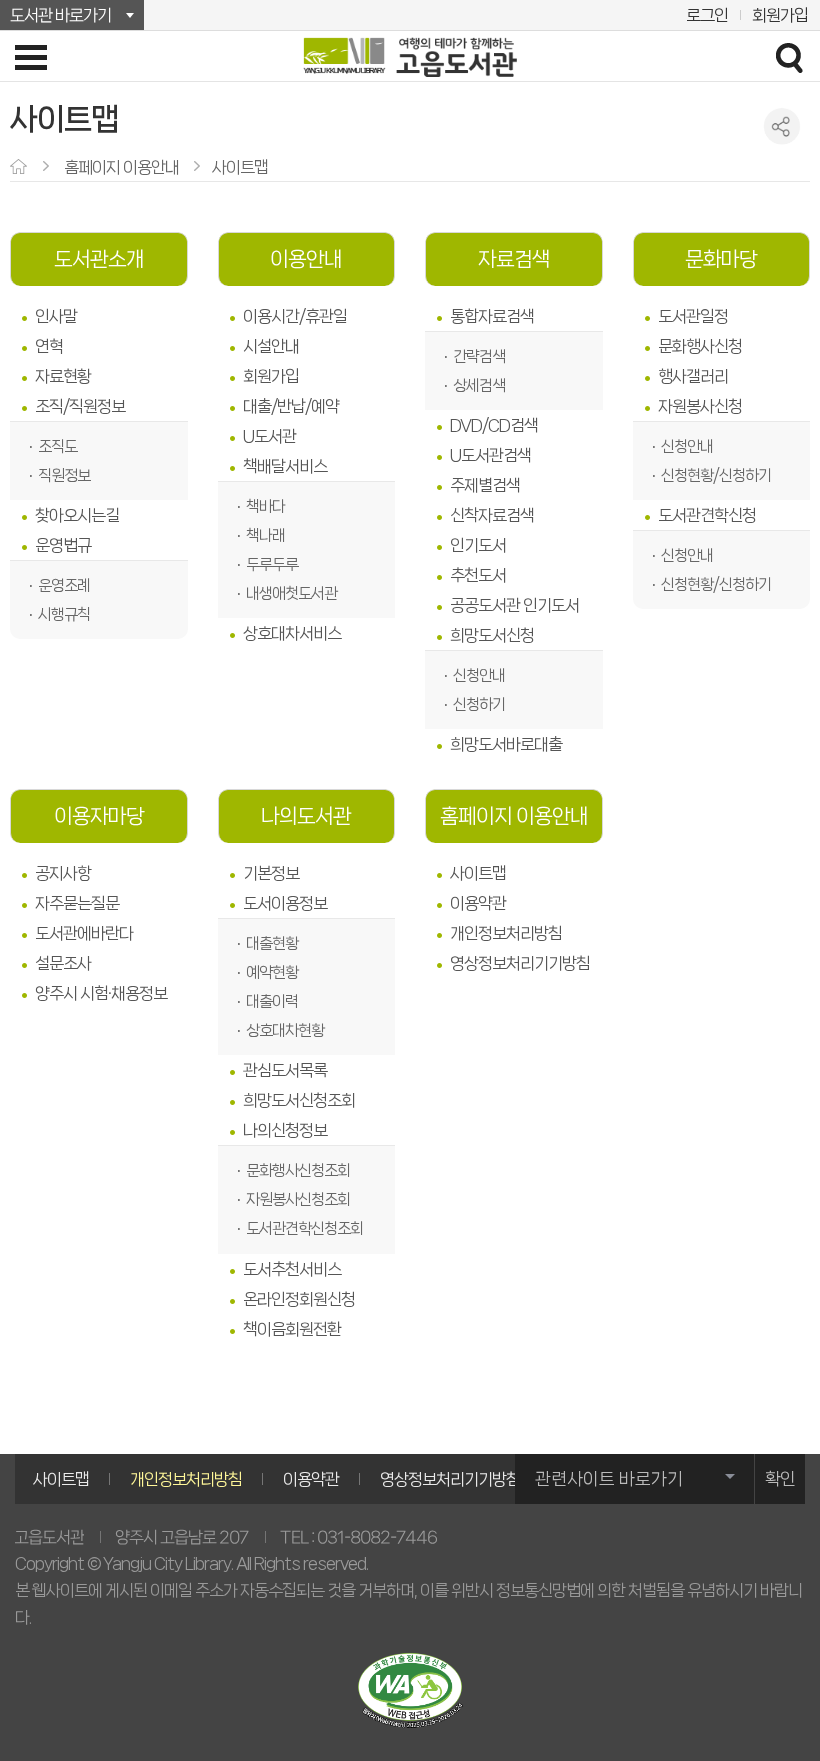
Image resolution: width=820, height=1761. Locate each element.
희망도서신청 (492, 635)
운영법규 (63, 545)
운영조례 (64, 585)
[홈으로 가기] (20, 168)
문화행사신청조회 (298, 1170)
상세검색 (479, 385)
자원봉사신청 (700, 406)
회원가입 (780, 15)
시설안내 (271, 346)
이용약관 (478, 903)
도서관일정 (693, 316)
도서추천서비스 (292, 1269)
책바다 (265, 506)
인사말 (56, 316)
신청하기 (479, 704)
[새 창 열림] (410, 1690)
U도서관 (269, 436)
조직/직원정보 (80, 406)
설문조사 (63, 963)
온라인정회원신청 (299, 1299)
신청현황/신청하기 (716, 475)
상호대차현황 (285, 1030)
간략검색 (479, 356)
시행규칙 (64, 614)
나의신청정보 (285, 1130)
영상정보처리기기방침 (520, 963)
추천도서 (478, 575)
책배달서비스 (285, 466)
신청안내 (479, 675)
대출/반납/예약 (291, 406)
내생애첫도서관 (291, 593)
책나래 (265, 535)
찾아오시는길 (77, 515)
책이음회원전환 (292, 1329)
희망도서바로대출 (506, 744)
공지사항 (63, 873)
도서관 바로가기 (60, 15)
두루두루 (272, 564)
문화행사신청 (700, 346)
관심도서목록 (285, 1070)
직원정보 (64, 475)
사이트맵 (478, 873)
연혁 (49, 346)
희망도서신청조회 (299, 1100)
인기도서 (478, 545)
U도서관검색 (490, 455)
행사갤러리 (693, 376)
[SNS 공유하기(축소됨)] (782, 126)
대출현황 (272, 943)
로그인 (707, 15)
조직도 (57, 446)
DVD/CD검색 (494, 425)
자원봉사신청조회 (298, 1199)
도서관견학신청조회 (304, 1228)
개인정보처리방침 (506, 933)
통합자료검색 (492, 316)
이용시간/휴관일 (295, 316)
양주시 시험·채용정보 (101, 993)
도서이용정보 (285, 903)
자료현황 (63, 376)
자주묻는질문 (77, 903)
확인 (780, 1479)
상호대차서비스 (292, 633)
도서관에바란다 (84, 933)
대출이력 (272, 1001)
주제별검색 (485, 485)
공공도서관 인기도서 (514, 605)
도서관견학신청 (707, 515)
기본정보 (271, 873)
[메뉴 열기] (31, 57)
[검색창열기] (789, 57)
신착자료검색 (492, 515)
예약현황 (272, 972)
